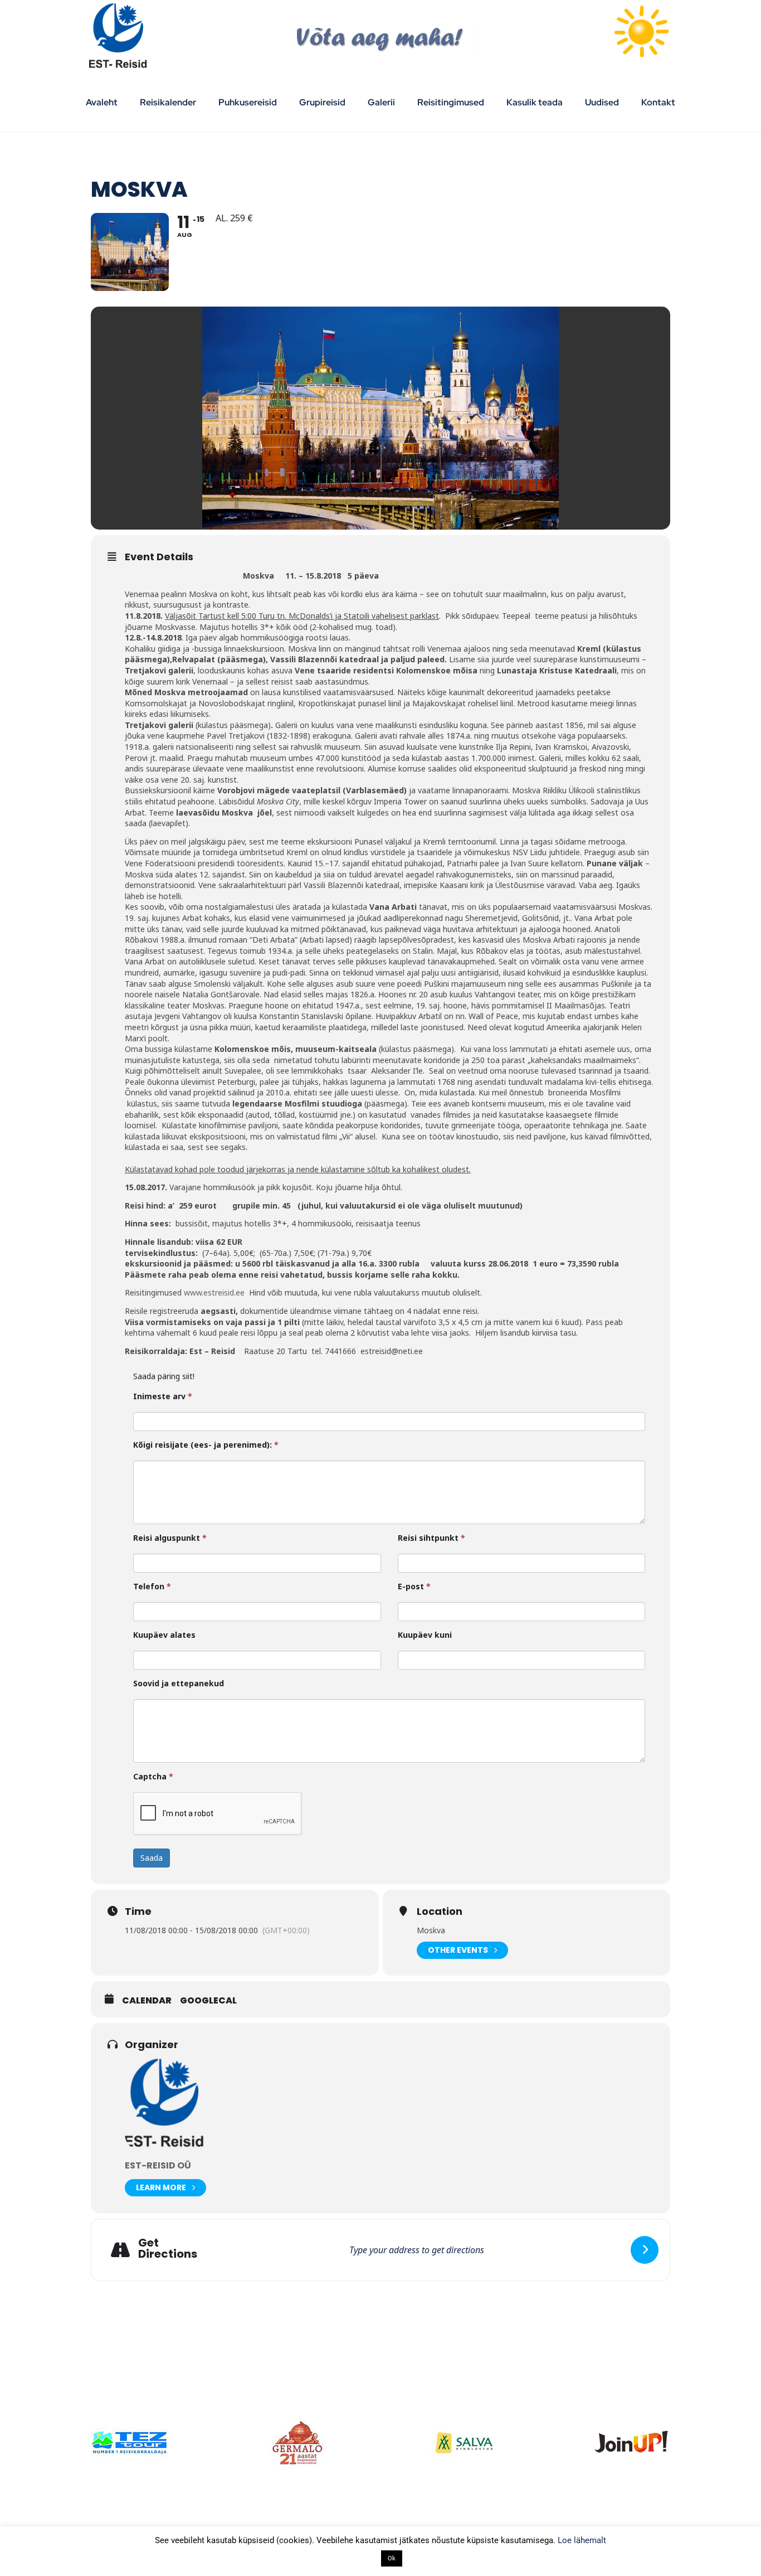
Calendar (147, 2001)
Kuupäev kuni (425, 1635)
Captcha (153, 1776)
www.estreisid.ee (214, 1292)
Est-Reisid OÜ (158, 2165)
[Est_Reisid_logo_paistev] (120, 7)
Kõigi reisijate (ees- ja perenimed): (206, 1445)
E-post (414, 1586)
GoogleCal (208, 2001)
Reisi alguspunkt (170, 1538)
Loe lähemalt (582, 2540)
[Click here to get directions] (645, 2250)
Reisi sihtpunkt (431, 1538)
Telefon (152, 1586)
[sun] (641, 7)
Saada (152, 1858)
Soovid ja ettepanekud (179, 1683)
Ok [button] (392, 2558)
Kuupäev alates (164, 1635)
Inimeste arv (163, 1396)
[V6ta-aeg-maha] (381, 24)
